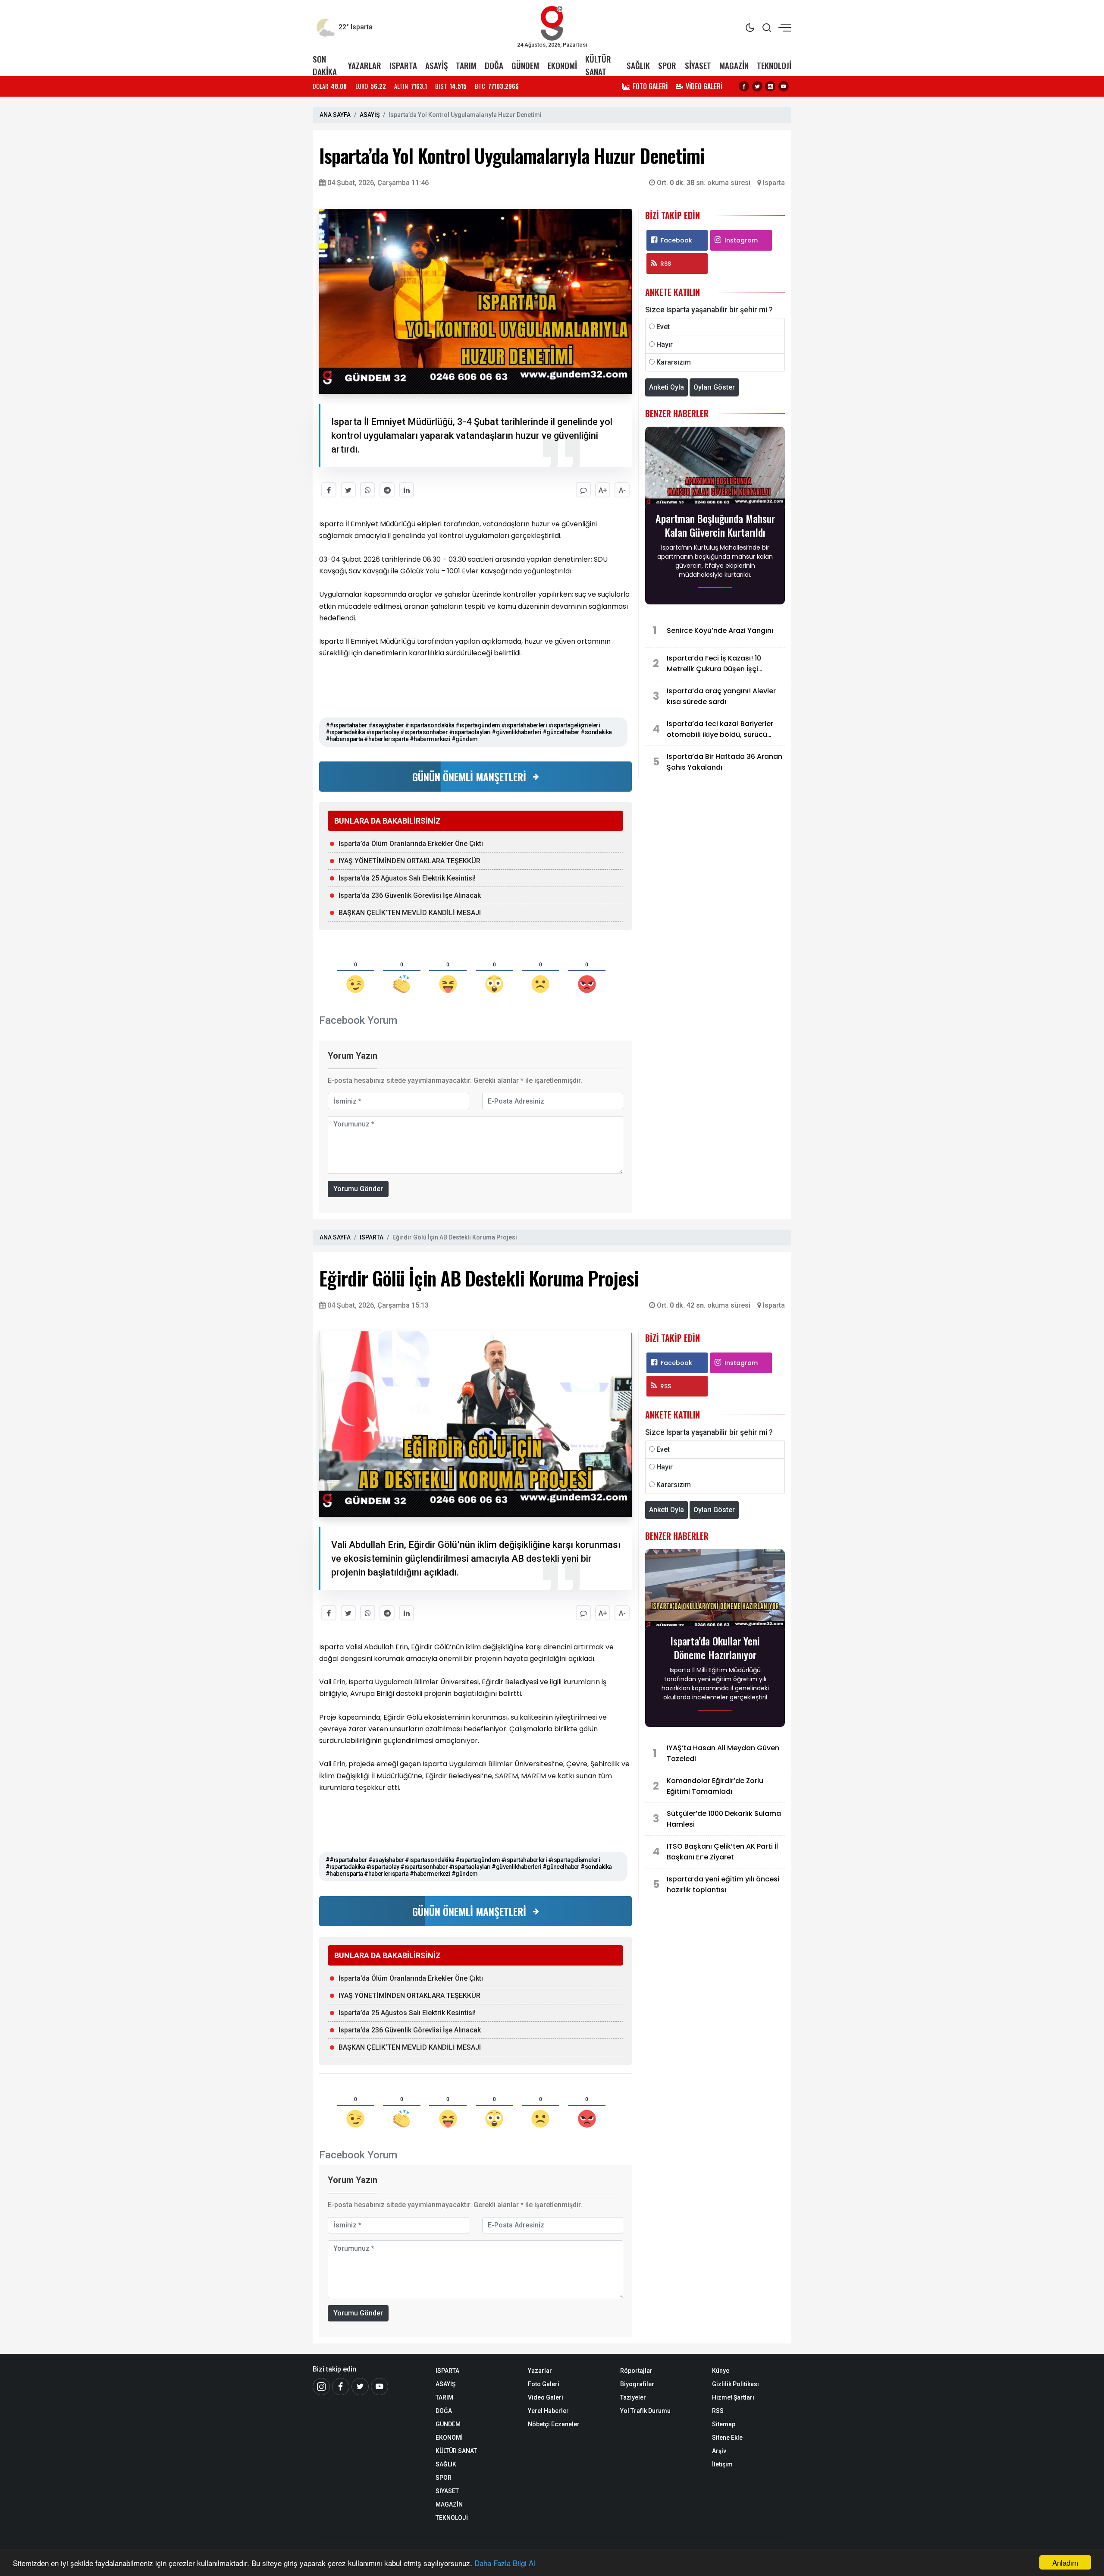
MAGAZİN (734, 65)
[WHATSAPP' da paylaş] (368, 490)
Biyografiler (637, 2384)
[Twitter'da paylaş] (348, 490)
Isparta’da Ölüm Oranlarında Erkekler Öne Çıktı (411, 844)
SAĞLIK (638, 65)
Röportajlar (636, 2371)
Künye (721, 2371)
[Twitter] (757, 86)
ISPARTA (403, 65)
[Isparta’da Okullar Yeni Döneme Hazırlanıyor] (715, 1590)
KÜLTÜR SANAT (598, 65)
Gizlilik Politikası (735, 2384)
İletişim (722, 2464)
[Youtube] (784, 86)
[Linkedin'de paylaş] (406, 490)
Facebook (676, 240)
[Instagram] (770, 86)
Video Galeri (546, 2397)
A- (622, 490)
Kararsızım (674, 362)
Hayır (665, 344)
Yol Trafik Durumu (645, 2411)
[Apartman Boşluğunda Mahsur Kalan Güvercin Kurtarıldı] (715, 468)
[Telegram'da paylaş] (387, 490)
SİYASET (698, 65)
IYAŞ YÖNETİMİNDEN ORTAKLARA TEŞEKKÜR (409, 861)
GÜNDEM (525, 65)
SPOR (667, 65)
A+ (603, 490)
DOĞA (494, 65)
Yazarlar (540, 2371)
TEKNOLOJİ (774, 65)
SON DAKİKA (325, 65)
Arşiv (719, 2451)
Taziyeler (633, 2397)
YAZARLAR (365, 65)
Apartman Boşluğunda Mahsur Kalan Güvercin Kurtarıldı (715, 525)
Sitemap (724, 2424)
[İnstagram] (321, 2387)
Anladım (1065, 2562)
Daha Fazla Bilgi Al (505, 2563)
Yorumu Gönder (358, 1189)
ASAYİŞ (436, 65)
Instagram (741, 240)
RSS (666, 264)
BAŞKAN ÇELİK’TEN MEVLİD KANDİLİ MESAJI (410, 913)
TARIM (466, 65)
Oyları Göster (714, 387)
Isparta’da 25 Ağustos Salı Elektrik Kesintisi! (407, 878)
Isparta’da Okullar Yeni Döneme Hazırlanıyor (715, 1648)
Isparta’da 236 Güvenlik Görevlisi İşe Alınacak (410, 895)
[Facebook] (744, 86)
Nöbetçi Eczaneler (554, 2424)
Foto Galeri (544, 2384)
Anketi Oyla (666, 387)
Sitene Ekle (727, 2438)
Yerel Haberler (548, 2411)
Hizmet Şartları (733, 2397)
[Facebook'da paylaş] (329, 490)
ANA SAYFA (335, 115)
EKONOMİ (562, 65)
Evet (663, 327)
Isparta (774, 183)
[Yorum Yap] (583, 490)
